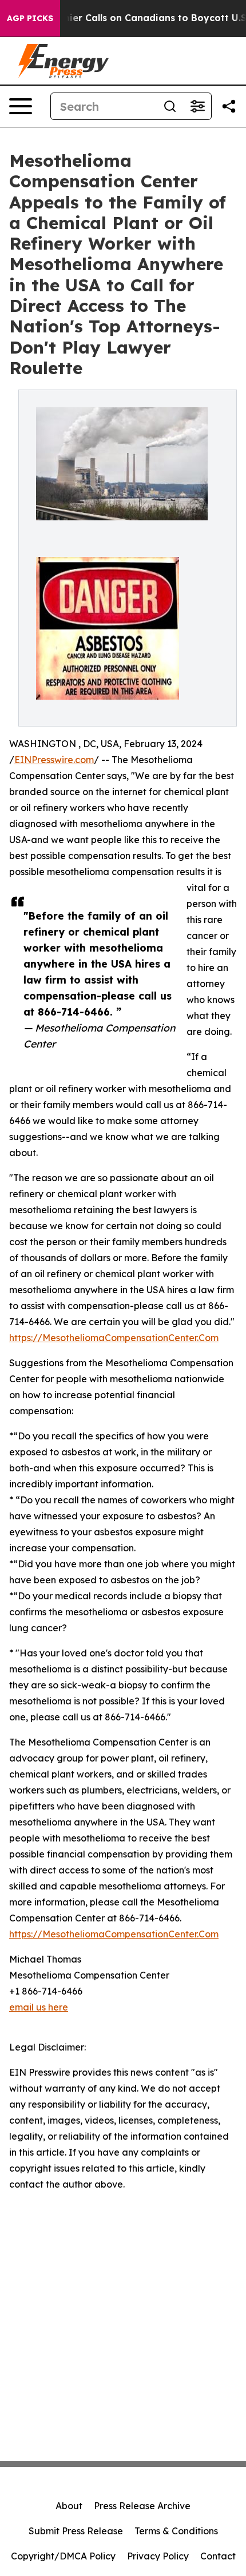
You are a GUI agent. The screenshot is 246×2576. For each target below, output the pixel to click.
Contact (218, 2556)
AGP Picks (30, 18)
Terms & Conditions (176, 2531)
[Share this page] (229, 106)
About (69, 2506)
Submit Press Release (76, 2531)
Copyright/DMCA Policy (63, 2556)
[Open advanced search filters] (197, 106)
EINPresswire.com (54, 760)
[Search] (170, 106)
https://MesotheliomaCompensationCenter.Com (114, 1338)
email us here (39, 2007)
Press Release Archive (142, 2506)
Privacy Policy (158, 2556)
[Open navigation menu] (21, 106)
